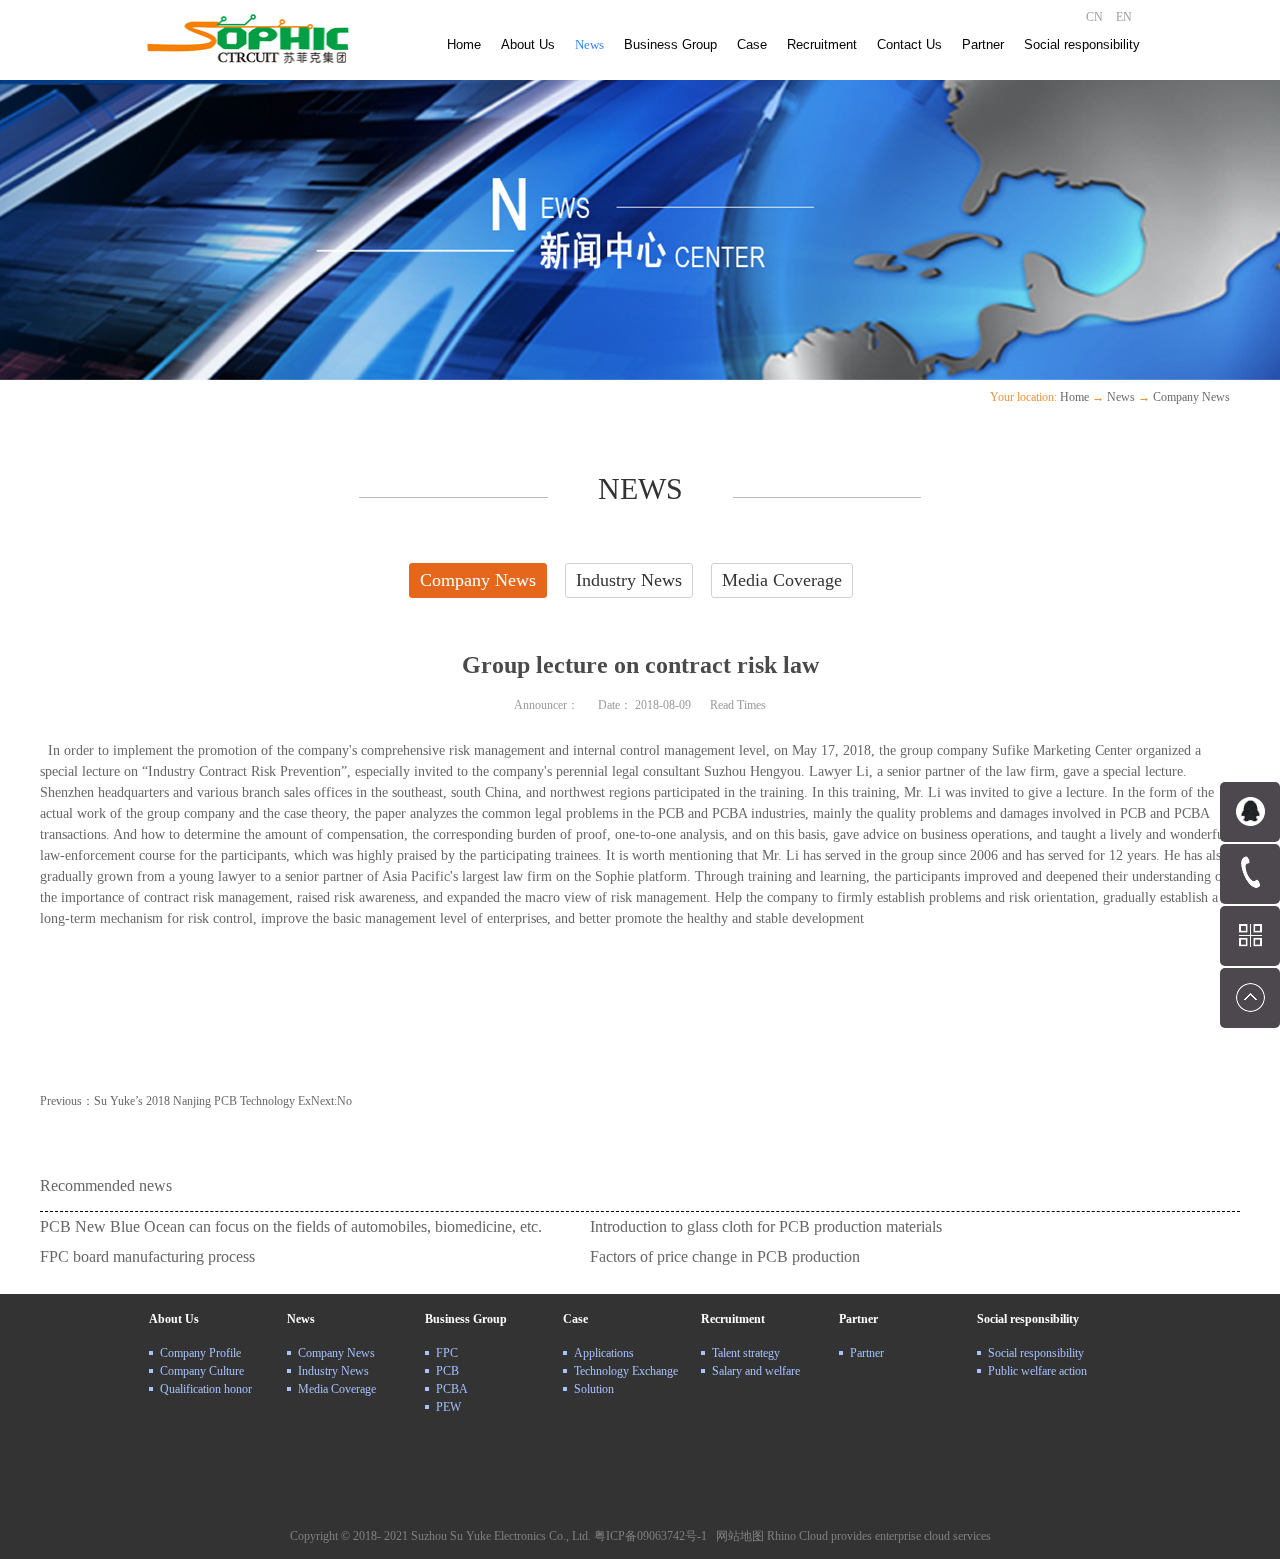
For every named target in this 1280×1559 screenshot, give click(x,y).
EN (1124, 17)
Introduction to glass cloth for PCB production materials (766, 1226)
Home (464, 44)
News (1121, 397)
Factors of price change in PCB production (725, 1256)
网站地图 (737, 1536)
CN (1094, 17)
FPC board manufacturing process (147, 1256)
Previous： (175, 1101)
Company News (1191, 397)
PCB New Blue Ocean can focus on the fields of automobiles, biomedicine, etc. (291, 1226)
